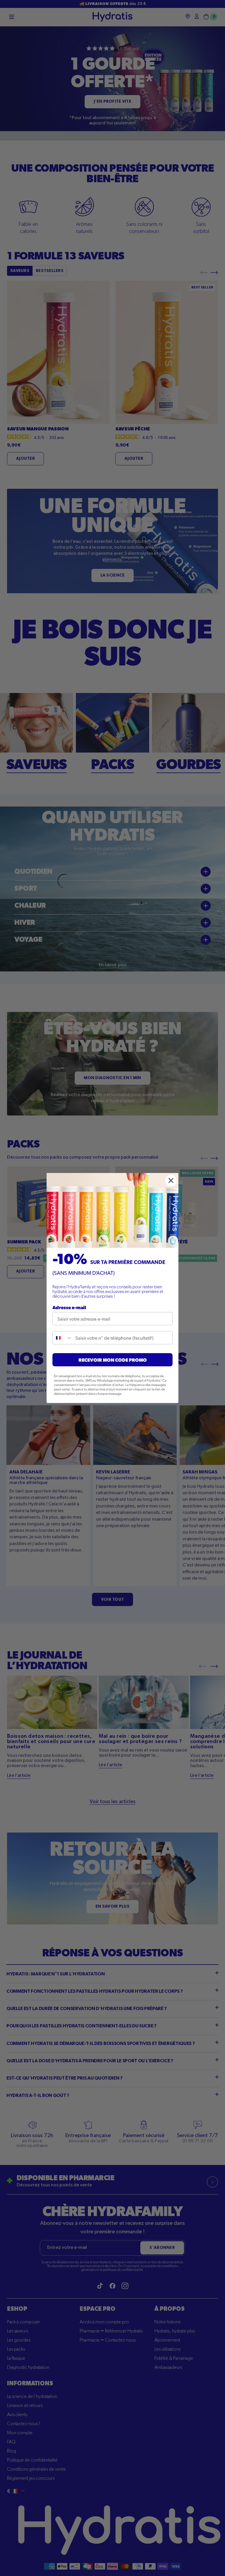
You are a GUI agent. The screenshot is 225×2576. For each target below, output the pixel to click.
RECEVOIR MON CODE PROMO (113, 1360)
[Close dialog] (171, 1180)
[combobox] (63, 1338)
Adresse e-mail (69, 1307)
